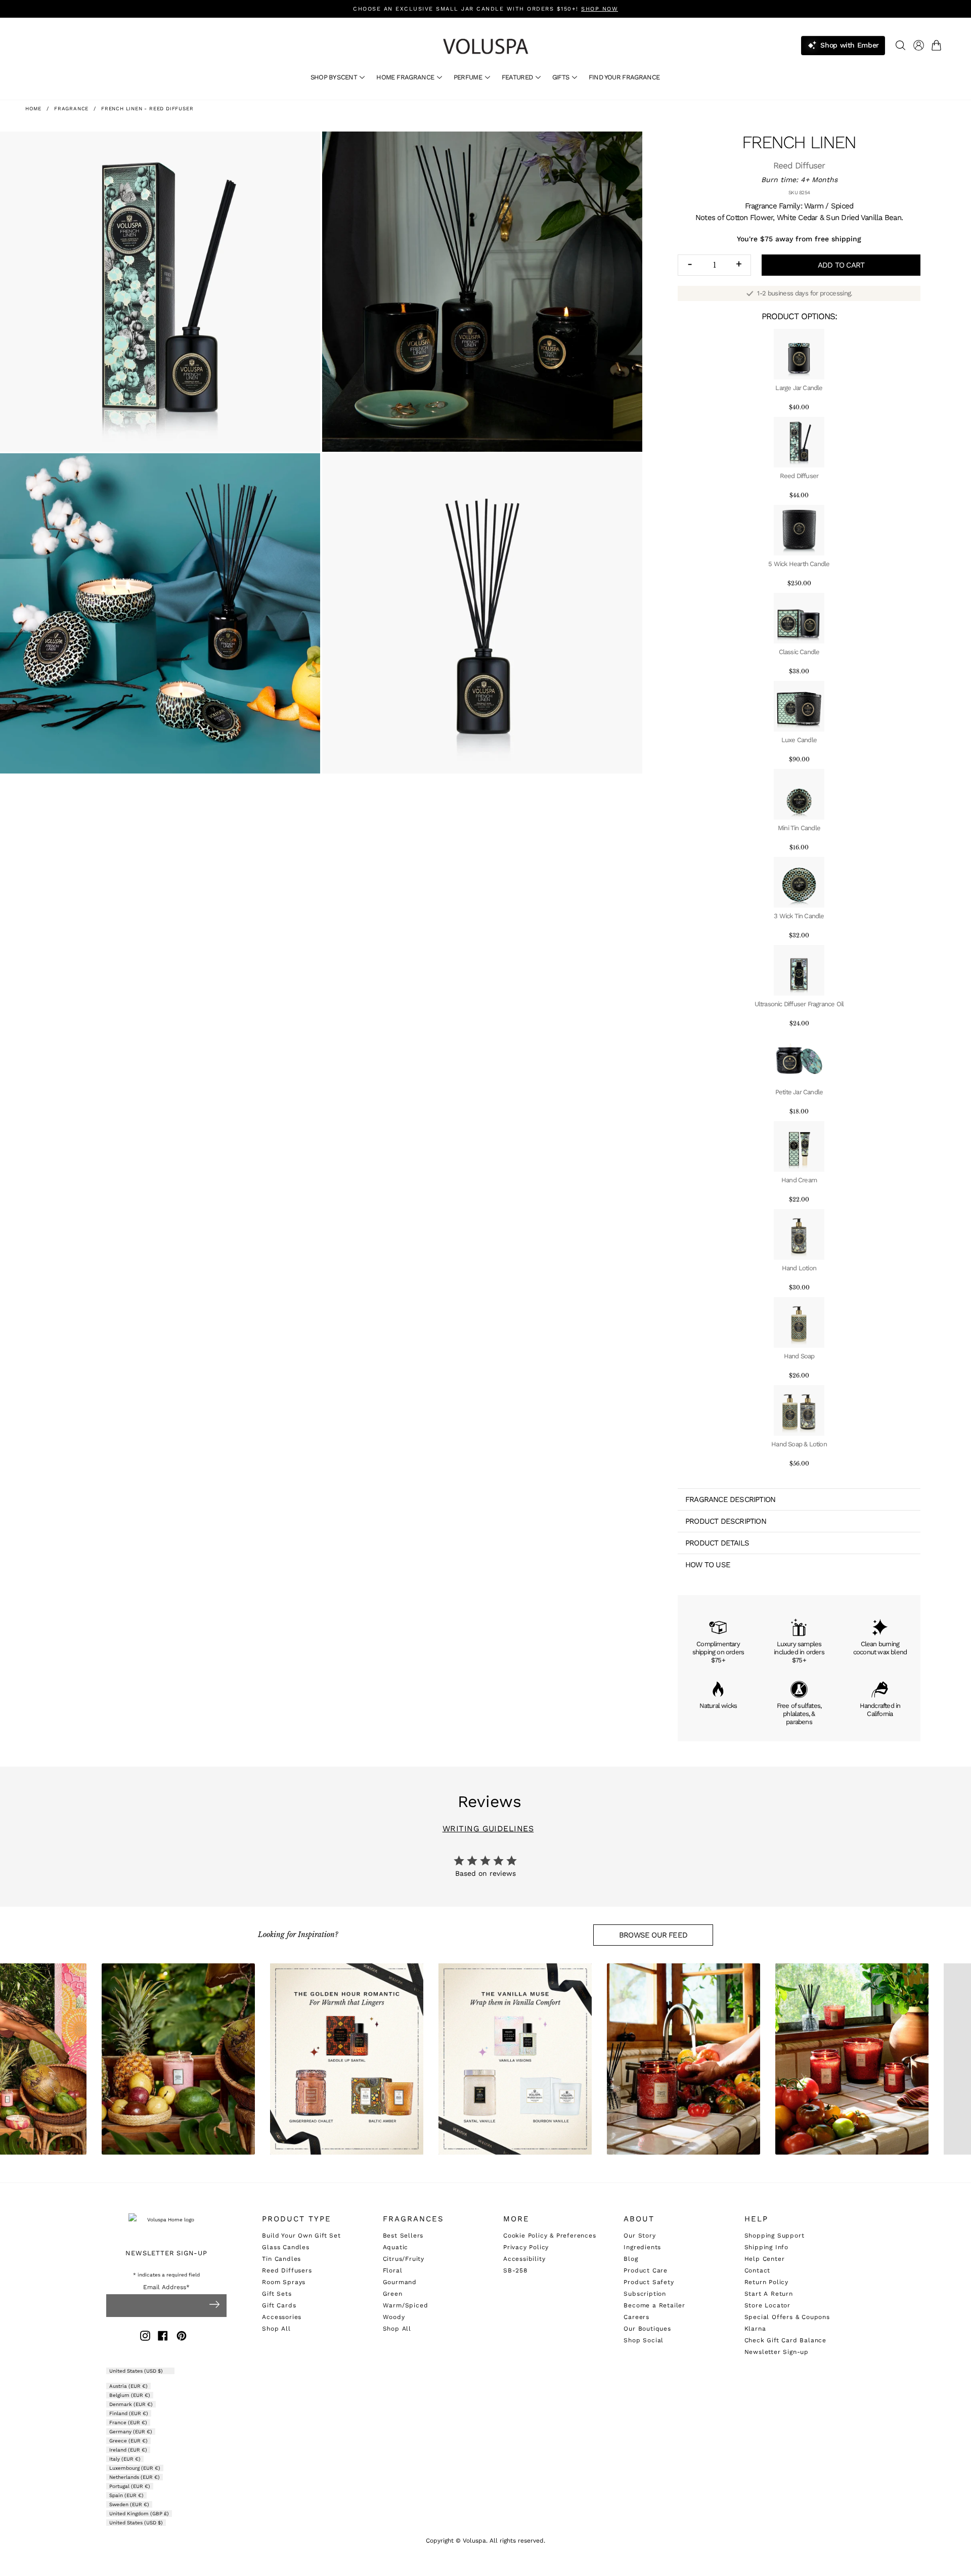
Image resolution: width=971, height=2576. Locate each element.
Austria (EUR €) (128, 2386)
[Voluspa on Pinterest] (182, 2337)
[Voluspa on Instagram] (145, 2337)
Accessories (282, 2317)
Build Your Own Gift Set (301, 2236)
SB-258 (515, 2270)
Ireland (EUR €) (128, 2450)
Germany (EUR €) (131, 2432)
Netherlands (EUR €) (135, 2477)
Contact (758, 2270)
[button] (938, 45)
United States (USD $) (137, 2371)
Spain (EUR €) (126, 2495)
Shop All (276, 2329)
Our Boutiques (647, 2329)
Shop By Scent (335, 77)
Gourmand (400, 2282)
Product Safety (649, 2282)
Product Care (646, 2270)
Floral (393, 2270)
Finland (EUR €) (129, 2413)
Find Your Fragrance (624, 77)
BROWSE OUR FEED (653, 1935)
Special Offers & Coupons (787, 2317)
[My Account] (919, 45)
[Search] (900, 45)
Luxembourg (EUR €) (135, 2468)
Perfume (469, 77)
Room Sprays (284, 2282)
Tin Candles (281, 2259)
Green (393, 2294)
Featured (518, 77)
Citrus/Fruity (404, 2259)
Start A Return (769, 2294)
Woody (394, 2317)
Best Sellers (403, 2236)
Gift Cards (279, 2305)
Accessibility (524, 2259)
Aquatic (396, 2247)
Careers (636, 2317)
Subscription (645, 2294)
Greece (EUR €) (128, 2441)
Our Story (639, 2236)
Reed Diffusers (287, 2270)
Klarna (755, 2329)
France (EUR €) (128, 2422)
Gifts (562, 77)
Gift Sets (277, 2294)
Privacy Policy (526, 2247)
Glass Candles (285, 2247)
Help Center (765, 2259)
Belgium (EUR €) (130, 2395)
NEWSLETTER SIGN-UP (166, 2253)
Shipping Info (766, 2247)
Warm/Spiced (406, 2305)
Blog (631, 2259)
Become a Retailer (654, 2305)
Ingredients (642, 2247)
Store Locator (767, 2305)
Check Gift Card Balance (785, 2340)
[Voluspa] (485, 46)
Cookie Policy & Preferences (550, 2236)
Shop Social (644, 2340)
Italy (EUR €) (125, 2459)
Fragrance (71, 109)
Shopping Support (775, 2236)
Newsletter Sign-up (777, 2352)
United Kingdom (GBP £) (139, 2514)
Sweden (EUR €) (129, 2504)
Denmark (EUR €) (131, 2404)
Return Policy (766, 2282)
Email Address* (166, 2287)
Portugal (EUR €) (130, 2486)
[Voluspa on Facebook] (163, 2337)
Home (33, 109)
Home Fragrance (406, 77)
